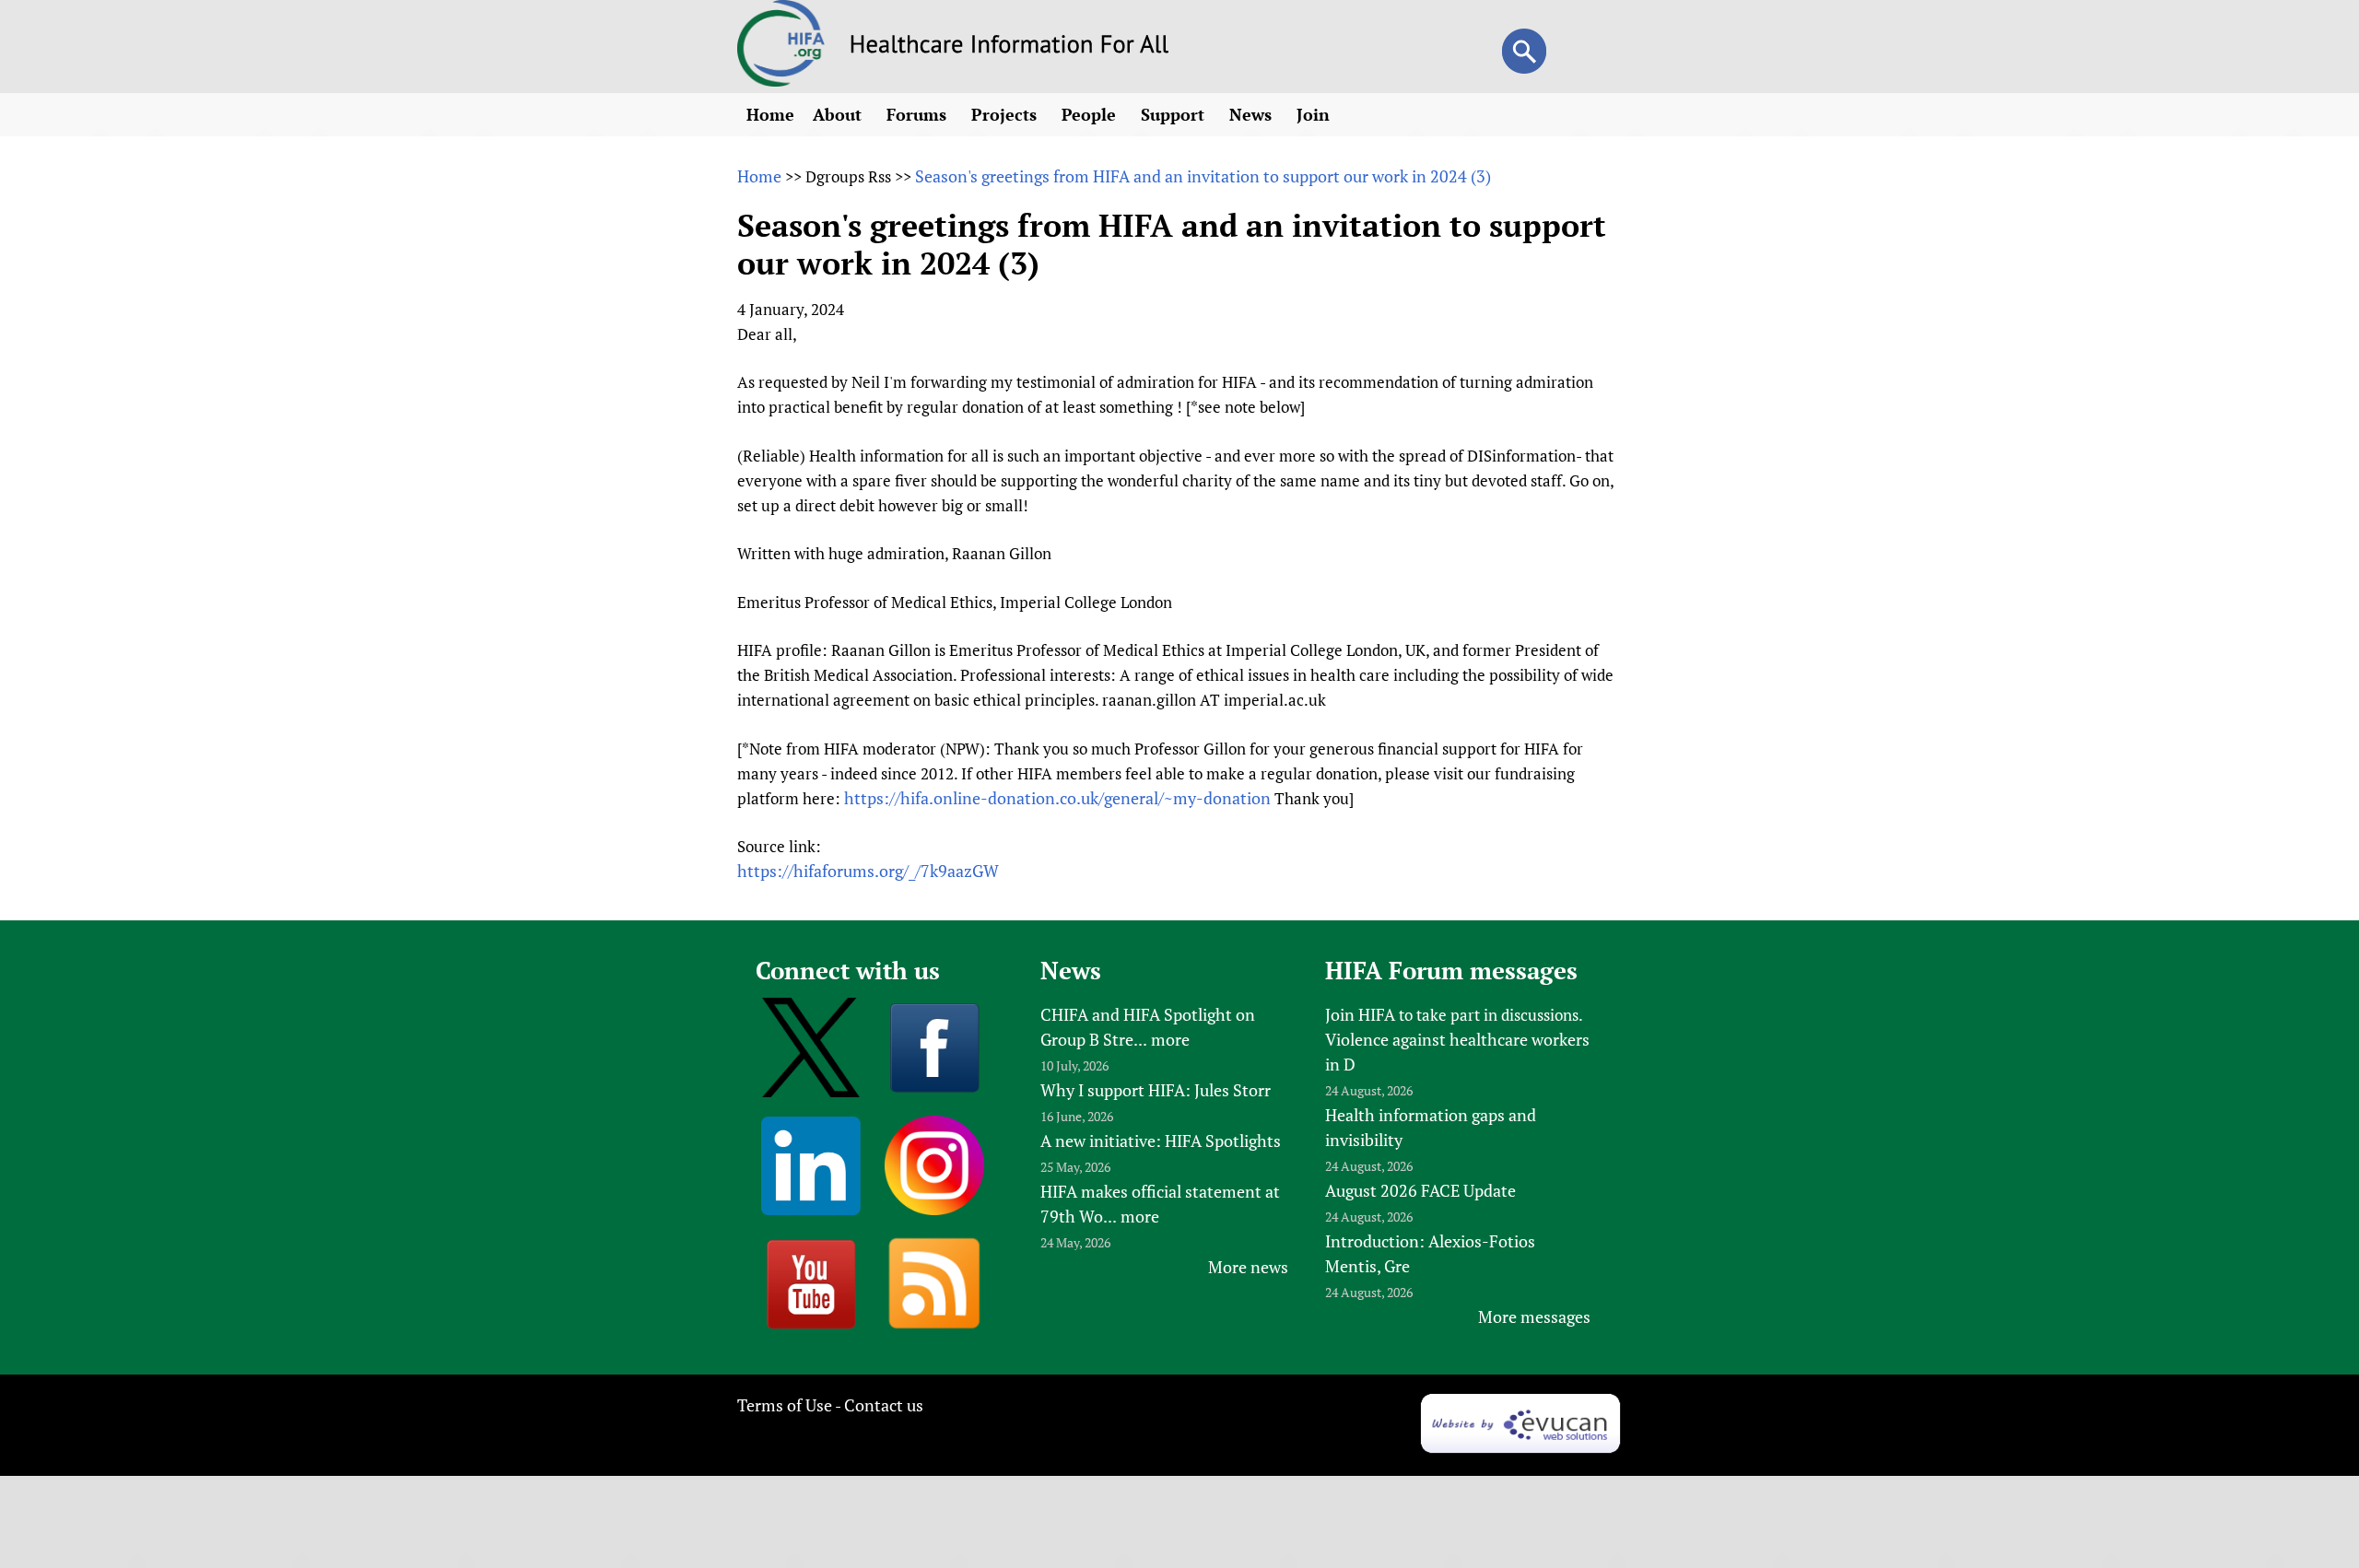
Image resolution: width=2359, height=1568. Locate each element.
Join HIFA (1360, 1014)
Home (770, 114)
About (839, 114)
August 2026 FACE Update (1420, 1190)
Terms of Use (785, 1405)
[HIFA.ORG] (781, 80)
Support (1175, 114)
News (1253, 114)
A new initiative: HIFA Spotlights (1161, 1141)
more (1170, 1039)
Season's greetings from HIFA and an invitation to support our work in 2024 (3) (1203, 176)
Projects (1006, 114)
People (1091, 114)
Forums (919, 114)
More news (1248, 1267)
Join (1315, 114)
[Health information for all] (1009, 47)
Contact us (884, 1405)
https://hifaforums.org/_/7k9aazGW (868, 871)
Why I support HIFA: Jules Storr (1156, 1090)
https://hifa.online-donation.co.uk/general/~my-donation (1057, 798)
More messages (1534, 1316)
